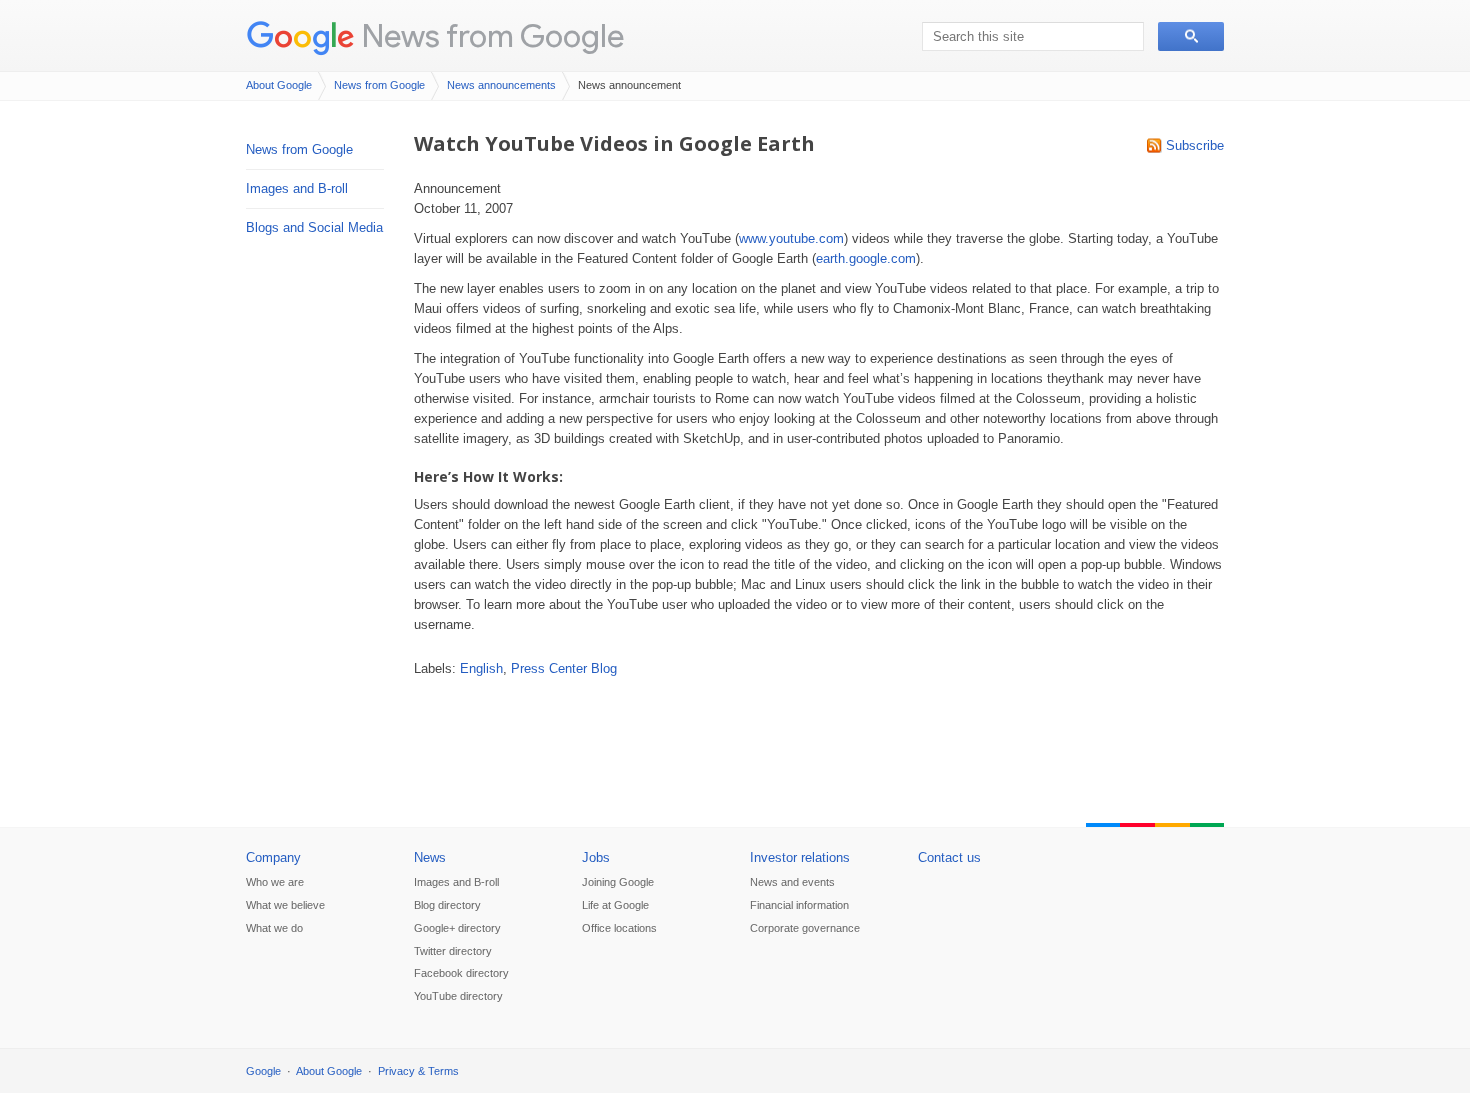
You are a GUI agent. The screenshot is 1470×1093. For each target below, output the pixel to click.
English (481, 668)
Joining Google (618, 882)
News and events (792, 882)
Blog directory (447, 905)
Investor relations (800, 857)
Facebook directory (461, 973)
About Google (279, 85)
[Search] (1191, 36)
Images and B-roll (297, 188)
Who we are (275, 882)
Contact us (949, 857)
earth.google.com (866, 258)
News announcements (501, 85)
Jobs (596, 857)
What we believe (285, 905)
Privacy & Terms (418, 1071)
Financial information (799, 905)
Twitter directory (453, 951)
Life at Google (615, 905)
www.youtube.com (791, 238)
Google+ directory (457, 928)
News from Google (493, 35)
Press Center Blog (564, 668)
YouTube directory (458, 996)
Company (273, 857)
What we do (274, 928)
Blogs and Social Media (314, 227)
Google (263, 1071)
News (430, 857)
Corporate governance (805, 928)
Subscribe (1195, 145)
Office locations (619, 928)
